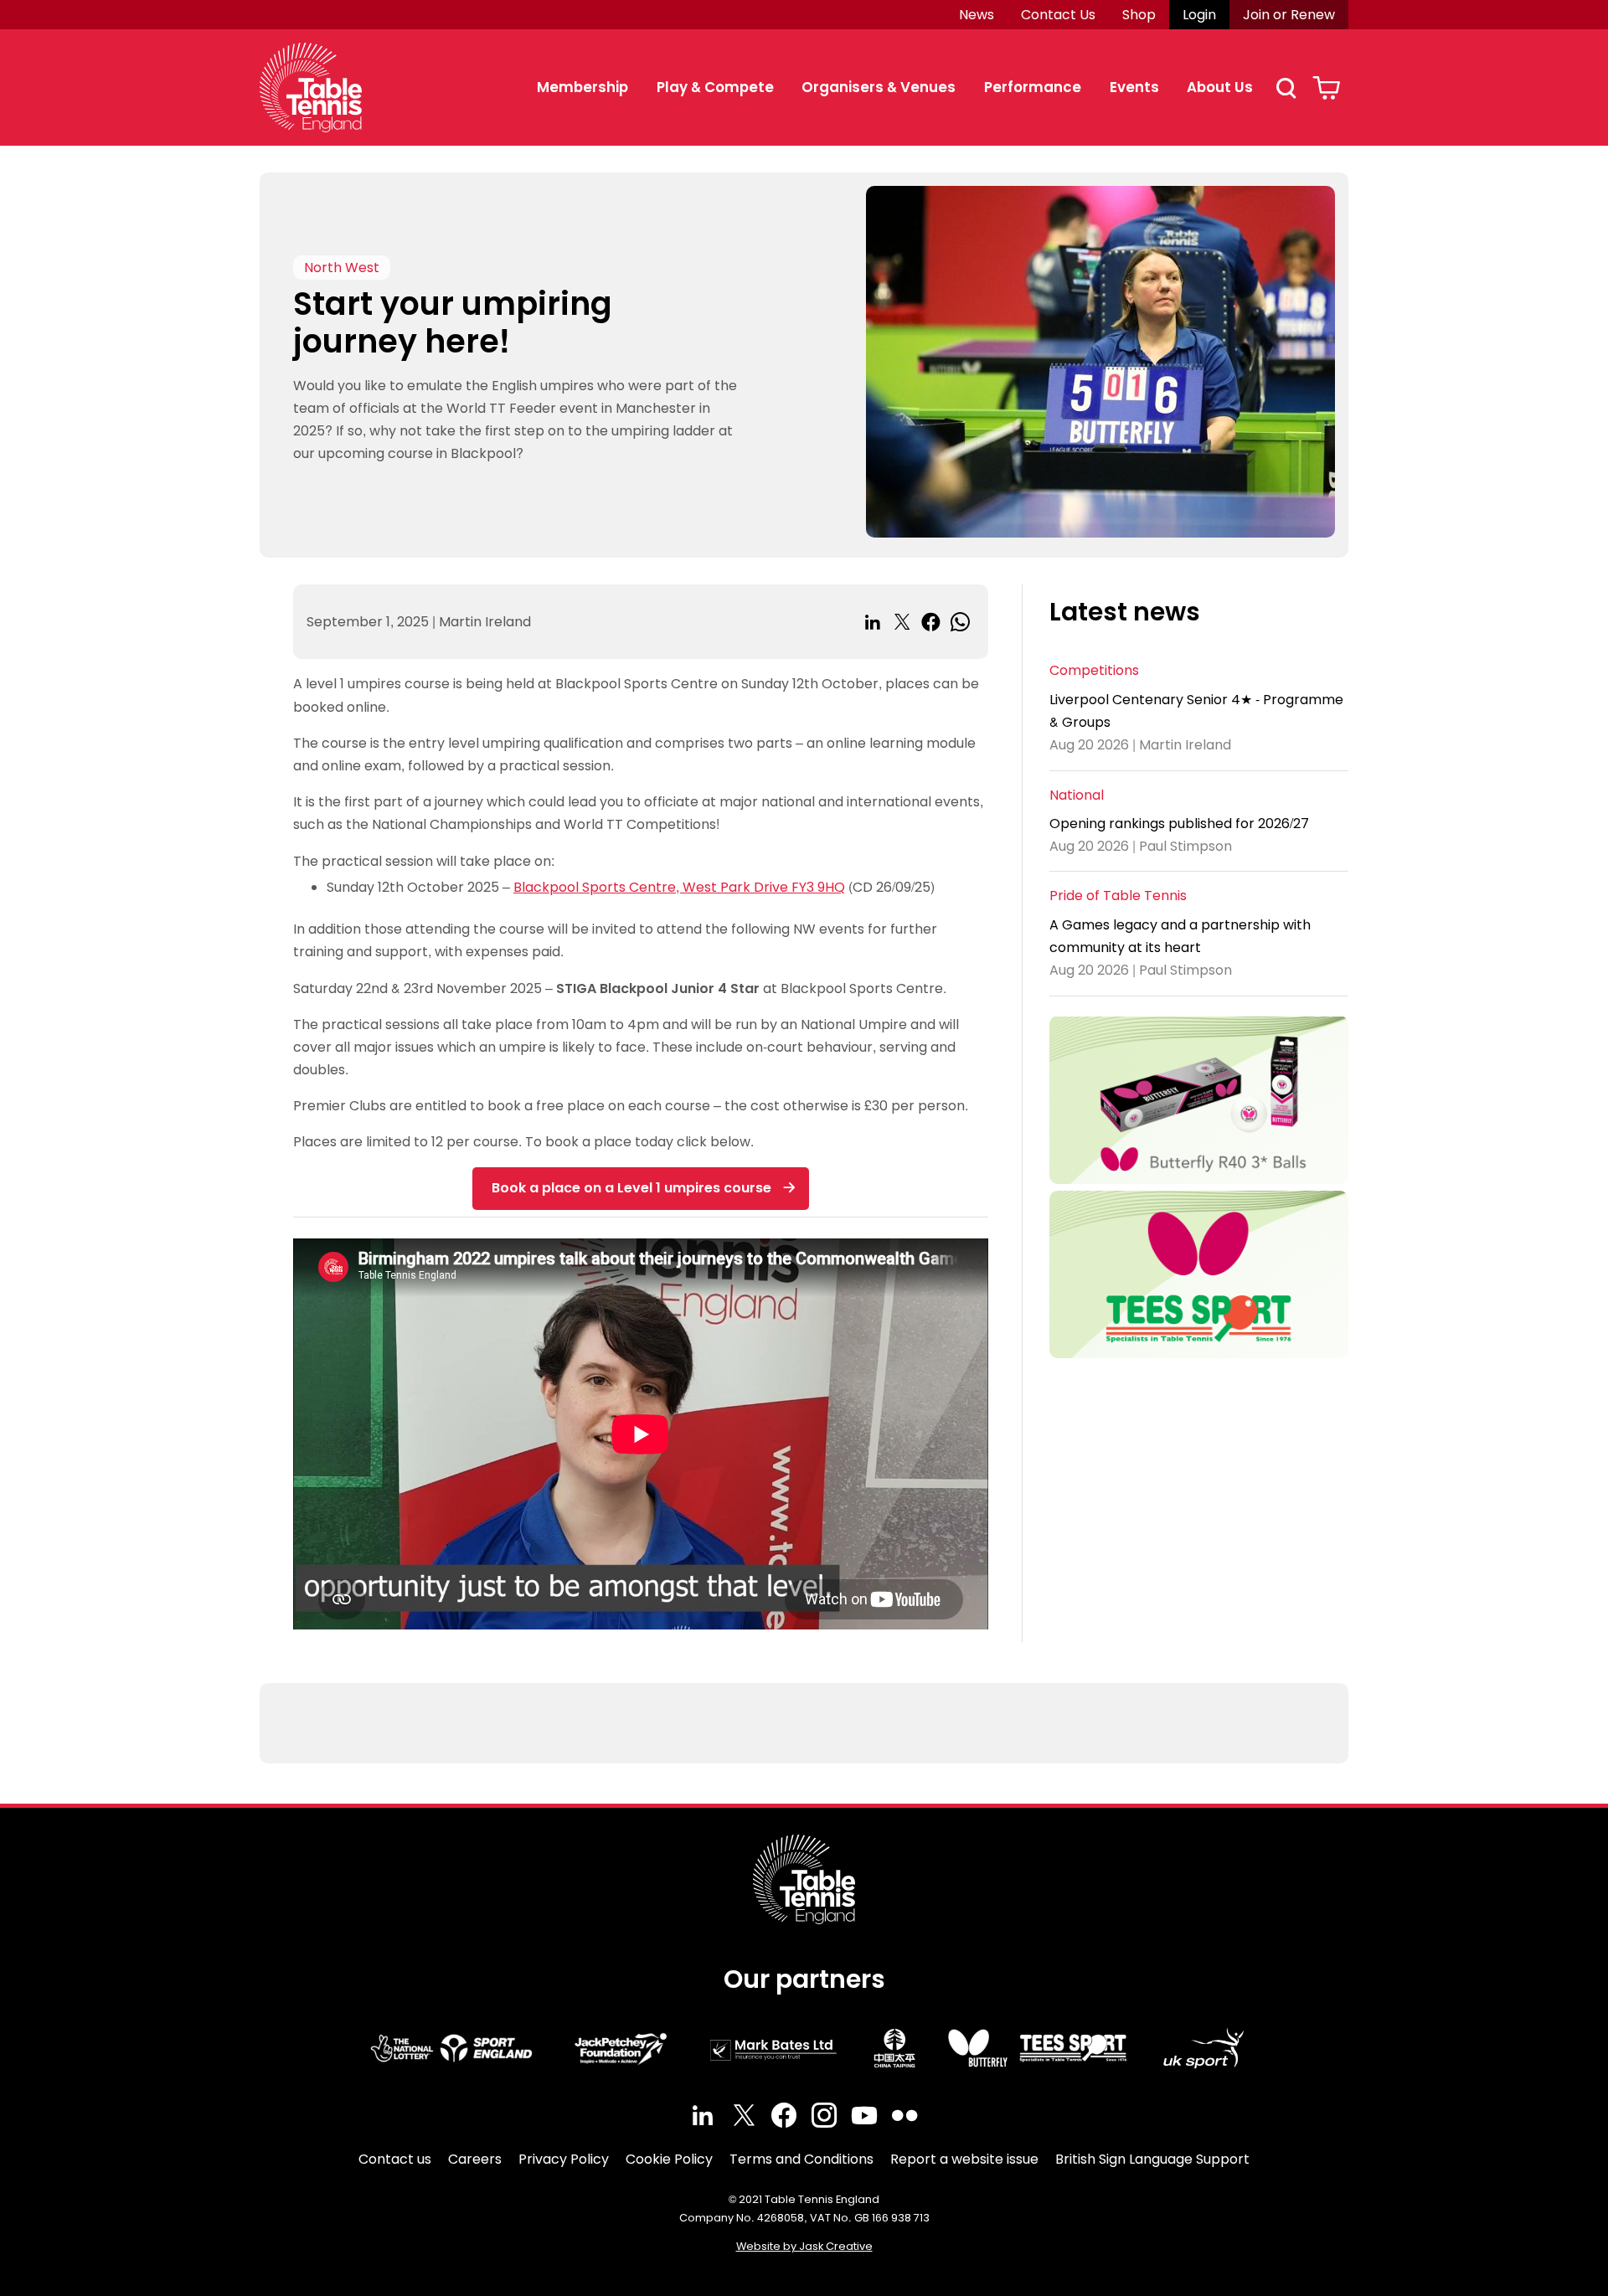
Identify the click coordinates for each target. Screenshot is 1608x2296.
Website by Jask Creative (804, 2246)
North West (342, 268)
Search (1286, 88)
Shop (1139, 15)
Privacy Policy (564, 2159)
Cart (1326, 88)
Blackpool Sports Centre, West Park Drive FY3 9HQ (679, 887)
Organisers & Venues (879, 87)
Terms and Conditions (801, 2159)
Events (1134, 87)
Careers (475, 2159)
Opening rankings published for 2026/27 (1179, 824)
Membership (582, 87)
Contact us (395, 2159)
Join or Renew (1289, 15)
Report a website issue (964, 2159)
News (977, 15)
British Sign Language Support (1152, 2159)
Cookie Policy (669, 2159)
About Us (1220, 87)
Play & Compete (715, 87)
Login (1199, 15)
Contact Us (1058, 15)
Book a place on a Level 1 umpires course (631, 1188)
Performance (1033, 87)
